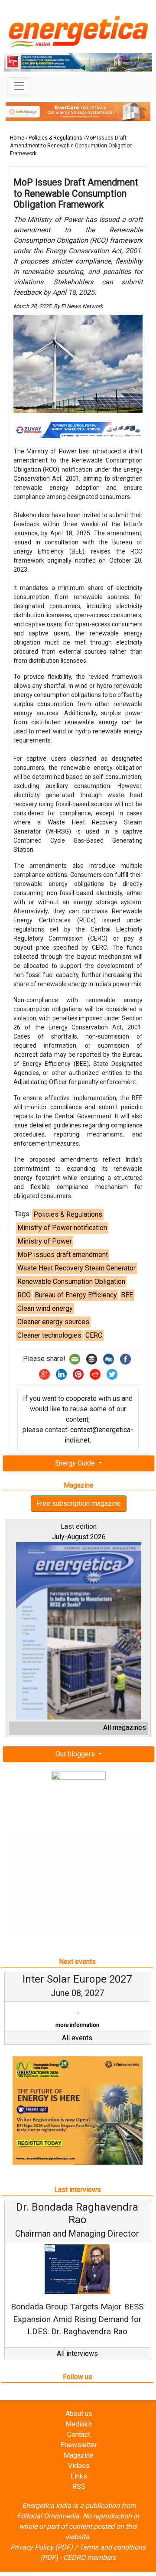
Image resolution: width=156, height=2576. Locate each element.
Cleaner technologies (49, 1335)
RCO (24, 1295)
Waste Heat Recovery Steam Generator (76, 1268)
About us (79, 2426)
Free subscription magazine (79, 1503)
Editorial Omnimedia (48, 2529)
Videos (79, 2478)
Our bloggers (76, 1754)
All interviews (77, 2366)
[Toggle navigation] (19, 86)
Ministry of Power (45, 1241)
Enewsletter (79, 2457)
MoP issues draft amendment (63, 1255)
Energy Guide (76, 1463)
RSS (79, 2499)
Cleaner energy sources (53, 1322)
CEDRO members (89, 2570)
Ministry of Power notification (62, 1228)
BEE (127, 1295)
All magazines (125, 1728)
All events (77, 2050)
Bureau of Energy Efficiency (76, 1295)
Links (79, 2489)
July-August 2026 (79, 1537)
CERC (94, 1335)
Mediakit (79, 2437)
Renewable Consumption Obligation (71, 1281)
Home (17, 138)
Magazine (79, 2468)
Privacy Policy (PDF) (42, 2560)
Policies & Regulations (55, 138)
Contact (79, 2447)
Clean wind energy (45, 1308)
